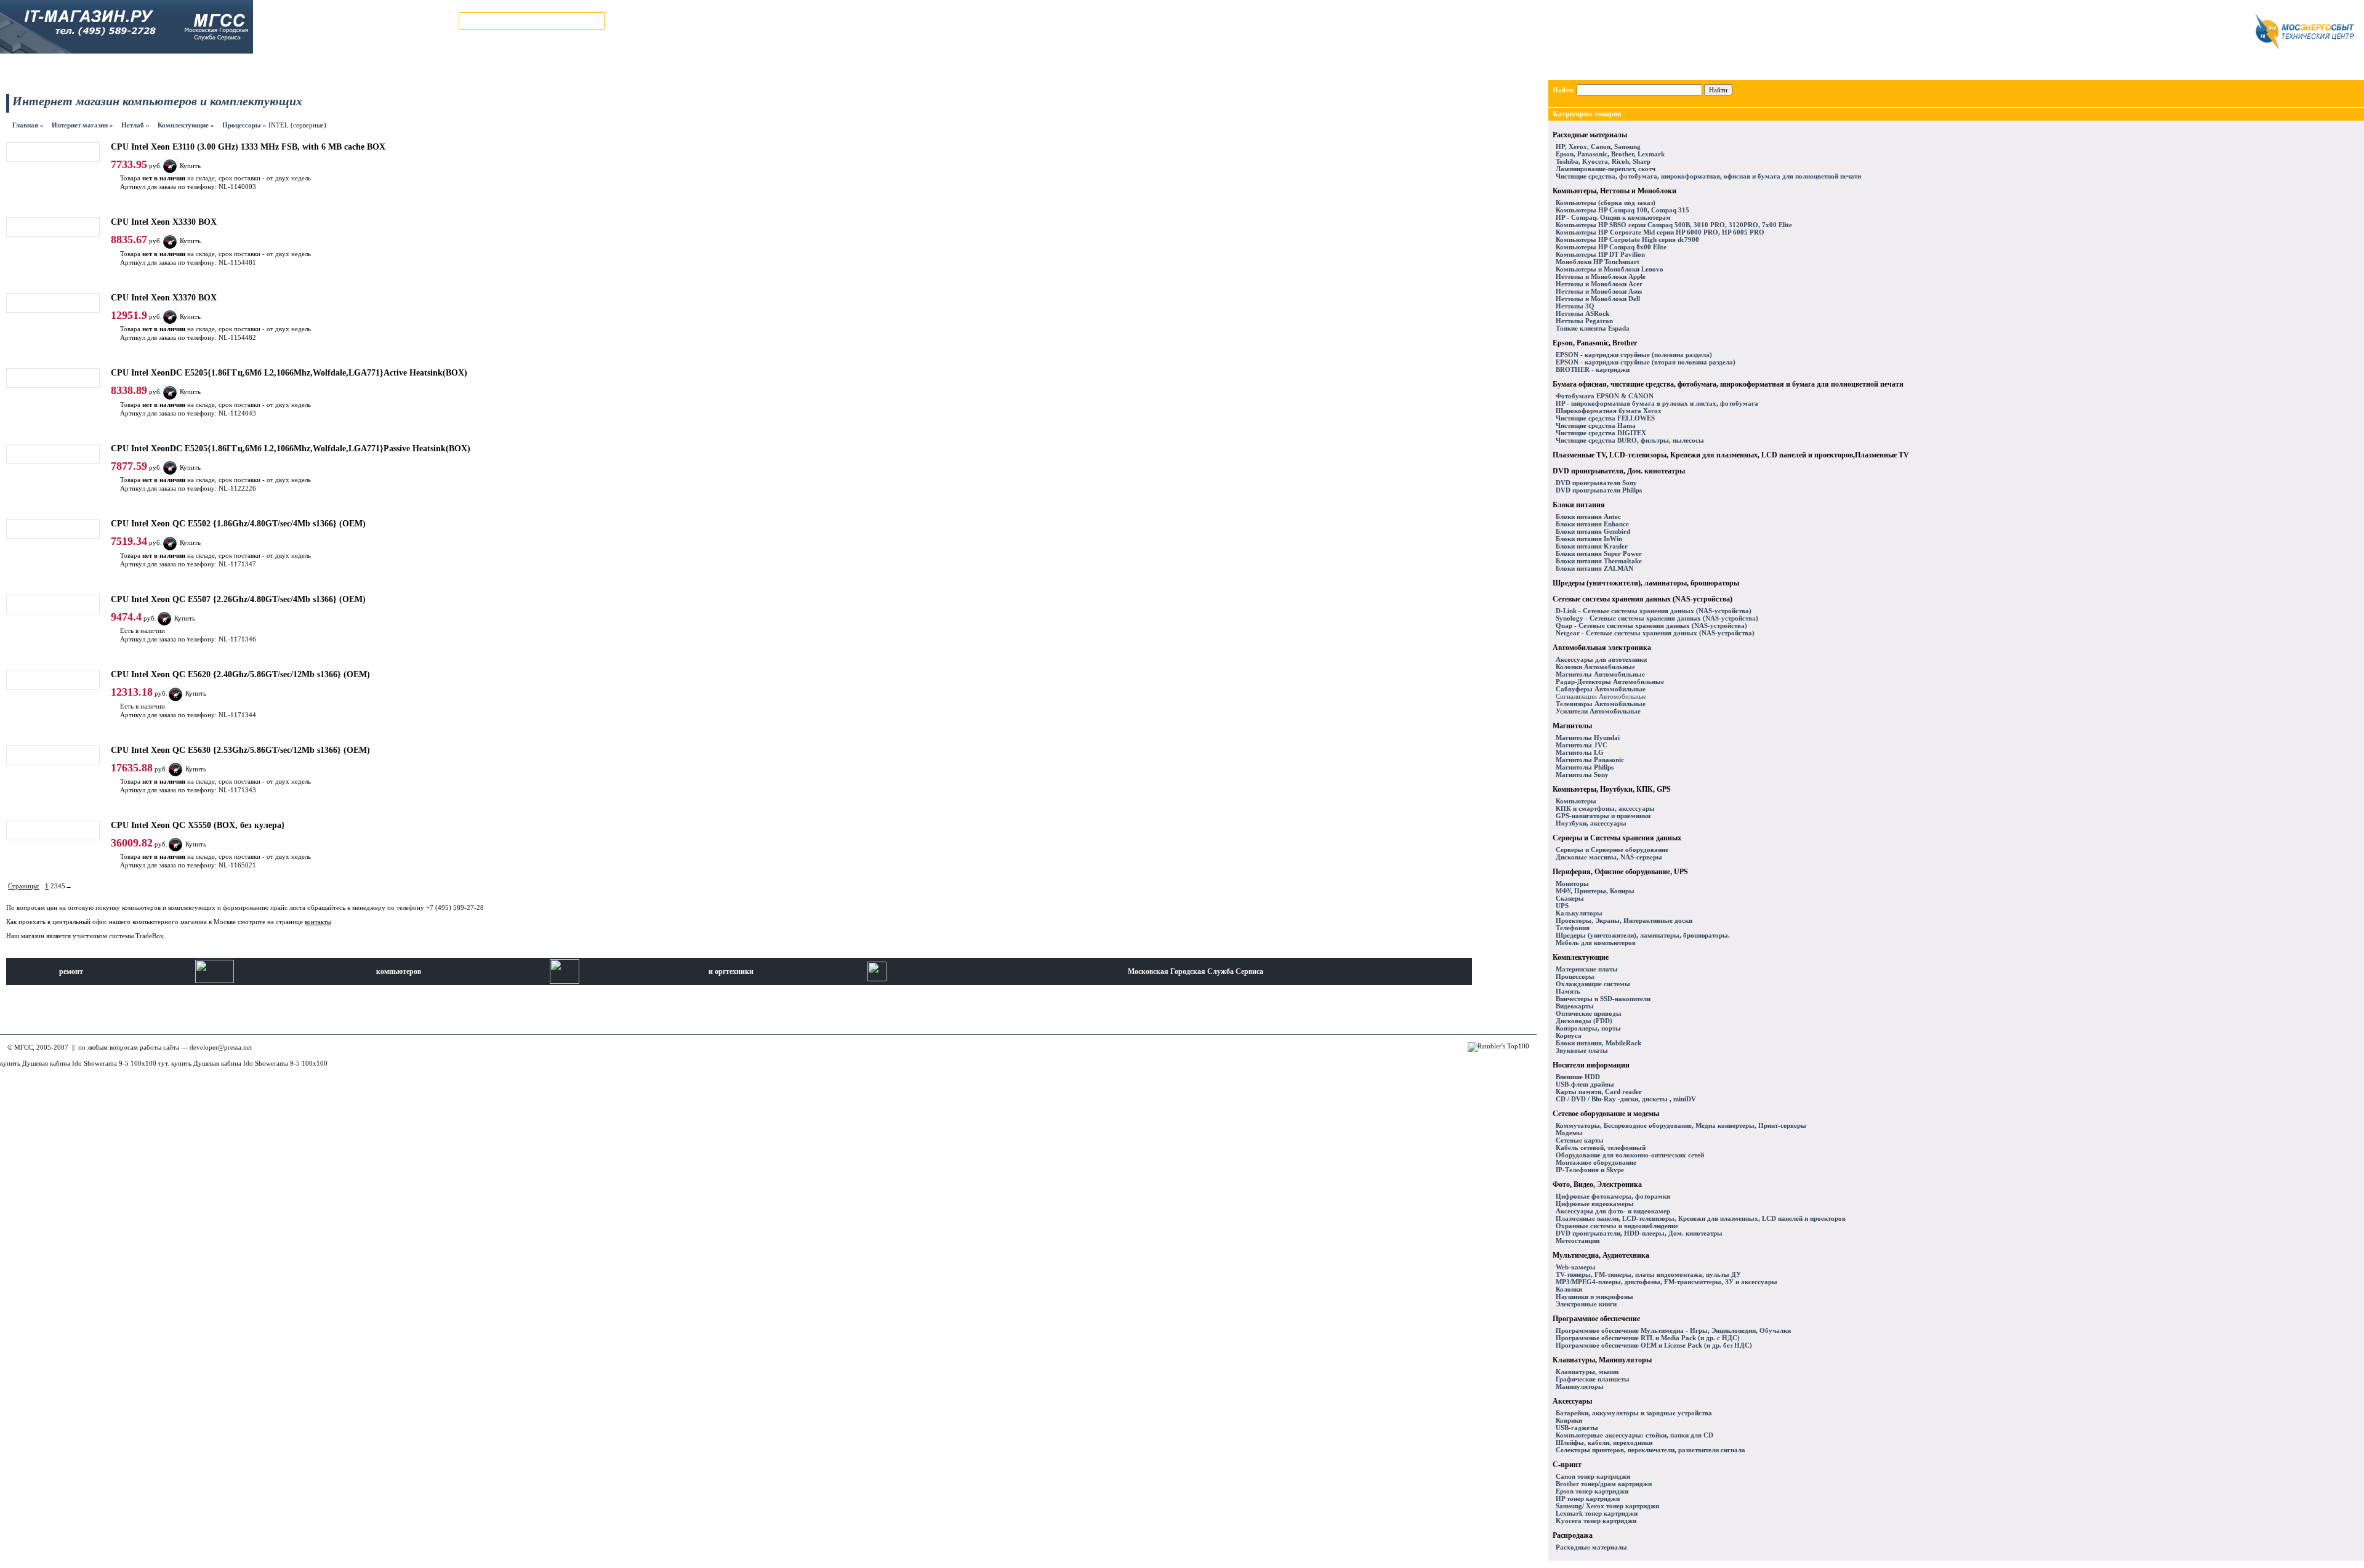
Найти (1718, 90)
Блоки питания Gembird (1593, 531)
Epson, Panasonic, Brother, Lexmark (1610, 154)
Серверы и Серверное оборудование (1612, 850)
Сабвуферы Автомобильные (1601, 689)
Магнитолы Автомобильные (1600, 674)
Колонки (1569, 1289)
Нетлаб (133, 125)
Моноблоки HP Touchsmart (1598, 262)
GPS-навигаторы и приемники (1603, 816)
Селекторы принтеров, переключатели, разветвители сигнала (1650, 1450)
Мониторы (1572, 883)
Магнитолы (1572, 726)
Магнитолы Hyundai (1588, 738)
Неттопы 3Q (1575, 306)
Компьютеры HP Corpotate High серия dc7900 (1627, 239)
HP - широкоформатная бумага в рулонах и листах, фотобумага (1657, 403)
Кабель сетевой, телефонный (1601, 1148)
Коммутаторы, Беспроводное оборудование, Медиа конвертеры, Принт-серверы (1681, 1125)
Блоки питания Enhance (1592, 524)
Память (1568, 991)
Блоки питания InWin (1589, 539)
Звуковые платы (1582, 1050)
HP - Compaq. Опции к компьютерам (1613, 217)
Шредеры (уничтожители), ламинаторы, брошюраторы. (1643, 935)
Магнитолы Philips (1585, 767)
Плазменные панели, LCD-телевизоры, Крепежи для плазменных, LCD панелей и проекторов (1701, 1218)
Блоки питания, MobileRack (1598, 1043)
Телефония (1573, 928)
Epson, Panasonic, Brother (1595, 343)
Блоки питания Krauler (1592, 546)
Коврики (1569, 1420)
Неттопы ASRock (1582, 313)
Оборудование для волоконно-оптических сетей (1630, 1155)
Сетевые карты (1580, 1140)
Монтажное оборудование (1596, 1162)
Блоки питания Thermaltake (1599, 561)
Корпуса (1569, 1035)
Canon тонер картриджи (1593, 1476)
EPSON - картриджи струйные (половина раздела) (1634, 355)
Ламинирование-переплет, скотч (1606, 169)
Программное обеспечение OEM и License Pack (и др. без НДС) (1654, 1345)
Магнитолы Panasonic (1590, 760)
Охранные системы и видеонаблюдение (1617, 1226)
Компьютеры (1576, 801)
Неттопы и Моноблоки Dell (1598, 299)
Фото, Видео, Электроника (1597, 1184)
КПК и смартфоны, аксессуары (1605, 808)
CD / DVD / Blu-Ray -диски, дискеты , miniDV (1626, 1099)
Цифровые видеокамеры (1595, 1204)
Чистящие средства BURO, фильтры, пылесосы (1630, 440)
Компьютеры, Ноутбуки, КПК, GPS (1612, 789)
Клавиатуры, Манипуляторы (1602, 1360)
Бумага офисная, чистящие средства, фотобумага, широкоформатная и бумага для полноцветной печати (1728, 384)
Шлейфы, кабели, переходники (1604, 1442)
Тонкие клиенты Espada (1593, 328)
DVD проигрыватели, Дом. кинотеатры (1619, 471)
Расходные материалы (1590, 135)
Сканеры (1570, 898)
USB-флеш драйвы (1585, 1084)
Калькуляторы (1579, 913)
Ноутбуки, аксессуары (1591, 823)
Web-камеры (1576, 1267)
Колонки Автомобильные (1595, 667)
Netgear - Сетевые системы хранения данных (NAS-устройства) (1655, 633)
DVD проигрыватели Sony (1596, 483)
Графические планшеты (1593, 1379)
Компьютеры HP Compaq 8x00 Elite (1611, 247)
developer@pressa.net (221, 1047)
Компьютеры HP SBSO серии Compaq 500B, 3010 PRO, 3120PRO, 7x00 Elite (1674, 225)
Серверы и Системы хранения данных (1617, 838)
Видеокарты (1575, 1006)
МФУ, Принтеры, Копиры (1595, 891)
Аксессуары (1572, 1401)
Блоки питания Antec (1588, 517)
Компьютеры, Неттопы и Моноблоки (1614, 191)
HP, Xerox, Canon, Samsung (1598, 147)
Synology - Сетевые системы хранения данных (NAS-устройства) (1657, 618)
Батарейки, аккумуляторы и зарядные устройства (1634, 1413)
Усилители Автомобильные (1598, 711)
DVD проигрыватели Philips (1599, 490)
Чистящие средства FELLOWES (1605, 418)
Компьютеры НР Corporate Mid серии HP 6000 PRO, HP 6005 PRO (1660, 232)
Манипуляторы (1580, 1386)
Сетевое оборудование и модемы (1606, 1114)
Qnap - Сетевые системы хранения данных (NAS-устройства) (1651, 625)
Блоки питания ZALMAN (1594, 568)
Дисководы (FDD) (1584, 1021)
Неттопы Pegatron (1584, 321)
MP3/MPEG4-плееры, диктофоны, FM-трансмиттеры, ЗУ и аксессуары (1666, 1282)
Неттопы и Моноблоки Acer (1599, 284)
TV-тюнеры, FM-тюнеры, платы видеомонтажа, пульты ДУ (1648, 1274)
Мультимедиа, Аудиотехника (1601, 1255)
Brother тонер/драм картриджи (1604, 1484)
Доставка (251, 68)
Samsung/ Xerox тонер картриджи (1607, 1506)
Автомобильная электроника (1602, 648)
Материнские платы (1587, 969)
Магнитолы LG (1580, 752)
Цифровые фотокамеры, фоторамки (1613, 1196)
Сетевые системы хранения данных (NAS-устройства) (1642, 599)
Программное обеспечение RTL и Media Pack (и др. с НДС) (1648, 1338)
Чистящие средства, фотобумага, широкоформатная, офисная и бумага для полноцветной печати (1708, 176)
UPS (1562, 906)
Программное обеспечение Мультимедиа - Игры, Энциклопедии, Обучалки (1673, 1330)
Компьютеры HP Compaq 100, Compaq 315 (1622, 210)
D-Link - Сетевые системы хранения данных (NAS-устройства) (1654, 611)
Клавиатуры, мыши (1587, 1372)
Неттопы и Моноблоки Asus (1599, 291)
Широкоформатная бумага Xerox (1609, 411)
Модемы (1569, 1133)
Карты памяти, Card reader (1599, 1092)
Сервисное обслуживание (134, 68)
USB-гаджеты (1577, 1428)
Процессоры (242, 125)
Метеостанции (1578, 1240)
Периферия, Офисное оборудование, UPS (1620, 872)
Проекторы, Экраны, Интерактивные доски (1624, 920)
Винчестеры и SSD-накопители (1603, 999)
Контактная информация (324, 68)
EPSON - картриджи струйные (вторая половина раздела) (1646, 362)
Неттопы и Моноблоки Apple (1601, 276)
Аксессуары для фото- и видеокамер (1613, 1211)
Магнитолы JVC (1582, 745)
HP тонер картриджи (1588, 1498)
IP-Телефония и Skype (1590, 1170)
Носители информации (1591, 1065)
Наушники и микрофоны (1594, 1297)
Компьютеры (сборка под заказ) (1606, 203)
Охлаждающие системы (1593, 984)
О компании (403, 68)
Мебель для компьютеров (1596, 943)
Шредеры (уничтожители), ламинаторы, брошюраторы (1646, 583)
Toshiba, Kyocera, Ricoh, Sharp (1603, 161)
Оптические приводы (1589, 1013)
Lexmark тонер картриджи (1597, 1513)
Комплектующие (183, 125)
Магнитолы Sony (1582, 774)
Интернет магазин (46, 68)
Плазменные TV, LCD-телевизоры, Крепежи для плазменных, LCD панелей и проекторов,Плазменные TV (1731, 455)
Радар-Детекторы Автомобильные (1610, 681)
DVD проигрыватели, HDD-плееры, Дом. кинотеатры (1639, 1233)
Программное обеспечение (1596, 1319)
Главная (25, 125)
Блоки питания (1579, 505)
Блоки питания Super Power (1599, 553)
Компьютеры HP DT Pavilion (1600, 254)
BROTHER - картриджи (1593, 369)
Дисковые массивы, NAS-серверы (1609, 857)
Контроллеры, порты (1588, 1028)
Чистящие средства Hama (1596, 425)
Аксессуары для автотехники (1601, 659)
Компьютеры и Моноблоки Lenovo (1610, 269)
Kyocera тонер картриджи (1596, 1521)
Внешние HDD (1578, 1077)
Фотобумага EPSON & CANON (1605, 396)
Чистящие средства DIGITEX (1601, 433)
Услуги (205, 68)
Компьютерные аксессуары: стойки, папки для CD (1634, 1435)
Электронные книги (1586, 1304)
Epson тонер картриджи (1592, 1491)
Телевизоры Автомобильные (1601, 704)
